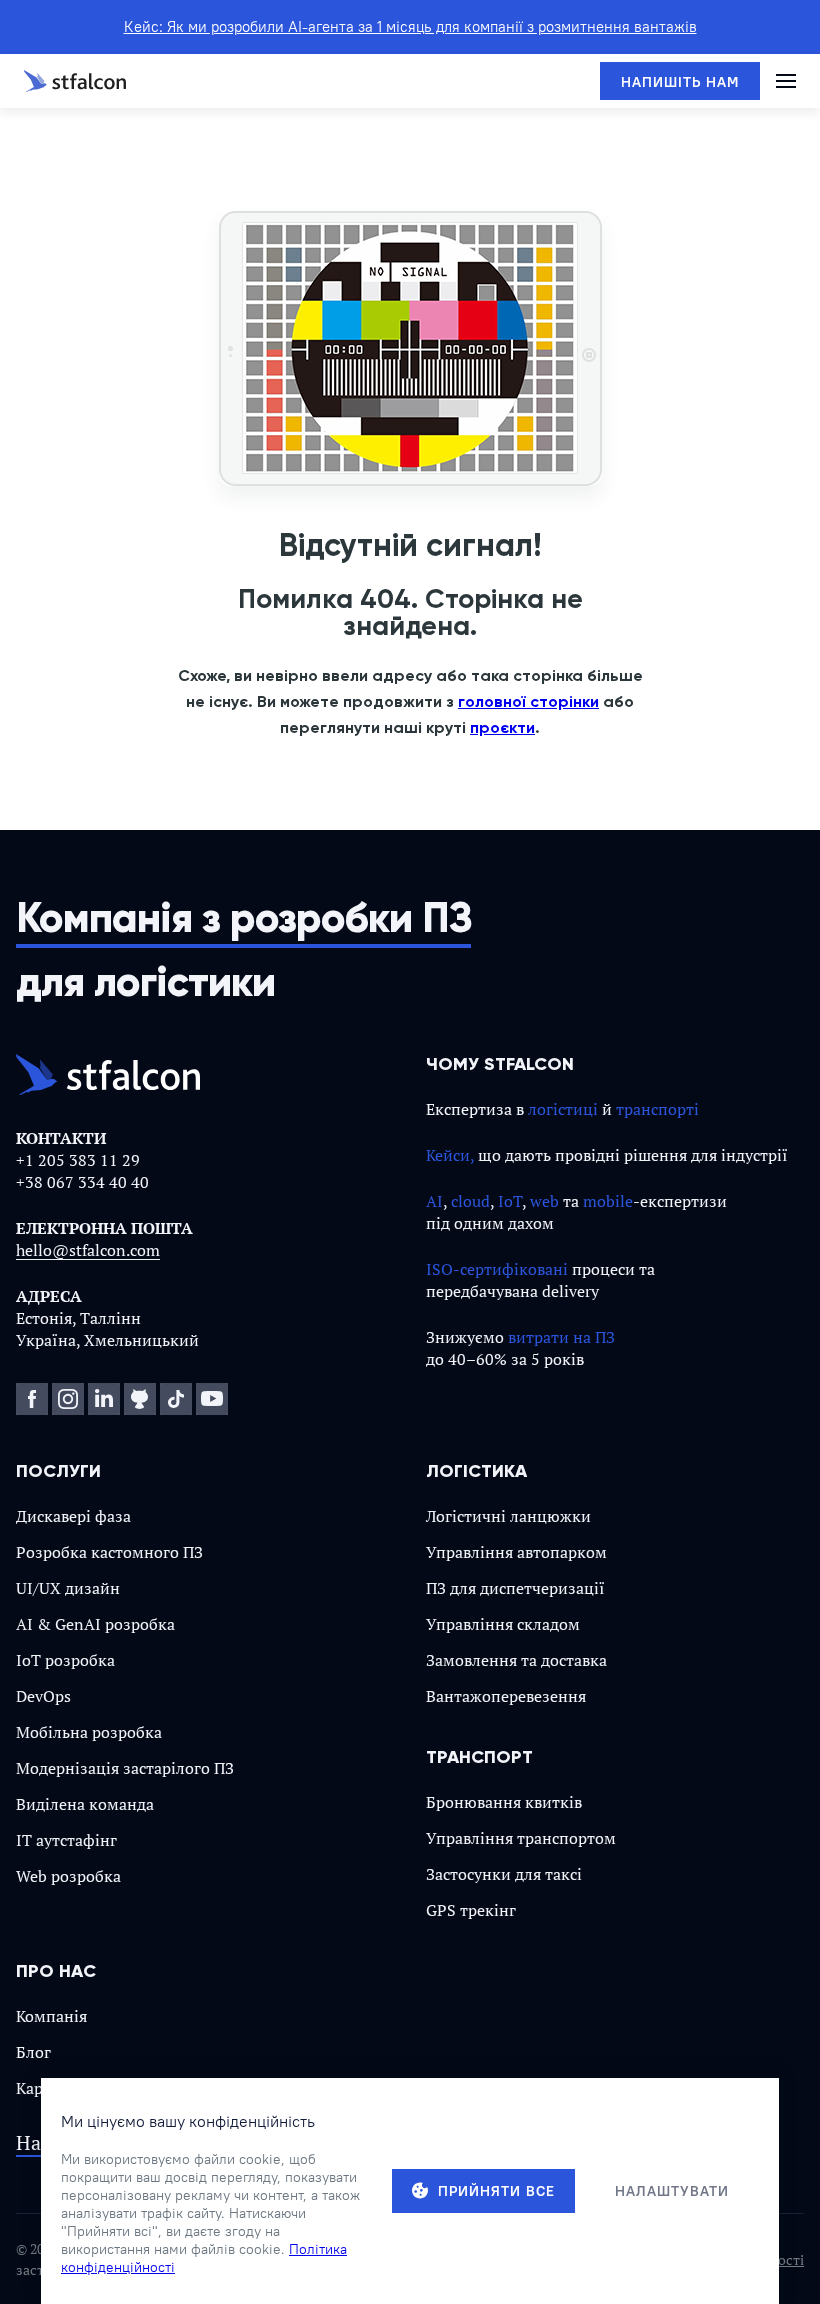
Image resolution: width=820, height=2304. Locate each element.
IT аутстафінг (66, 1840)
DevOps (43, 1696)
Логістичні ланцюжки (508, 1516)
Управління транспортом (521, 1838)
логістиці (563, 1109)
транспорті (657, 1109)
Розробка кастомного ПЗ (109, 1552)
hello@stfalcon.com (88, 1250)
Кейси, (450, 1155)
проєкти (502, 727)
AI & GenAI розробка (95, 1624)
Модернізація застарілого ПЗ (125, 1768)
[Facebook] (32, 1399)
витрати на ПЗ (561, 1337)
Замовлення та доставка (516, 1660)
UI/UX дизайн (68, 1588)
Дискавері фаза (73, 1516)
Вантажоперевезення (506, 1696)
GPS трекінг (471, 1910)
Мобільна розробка (89, 1732)
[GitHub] (140, 1399)
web (544, 1201)
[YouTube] (212, 1399)
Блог (33, 2052)
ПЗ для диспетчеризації (515, 1588)
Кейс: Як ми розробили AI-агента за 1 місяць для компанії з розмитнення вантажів (410, 26)
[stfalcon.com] (75, 81)
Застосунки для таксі (504, 1874)
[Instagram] (68, 1399)
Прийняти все (496, 2191)
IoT (510, 1201)
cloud (470, 1201)
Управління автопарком (516, 1552)
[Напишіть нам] (680, 81)
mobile (608, 1201)
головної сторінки (528, 701)
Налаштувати (672, 2191)
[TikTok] (176, 1399)
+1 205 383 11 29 (78, 1160)
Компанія (51, 2016)
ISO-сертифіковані (497, 1269)
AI (434, 1201)
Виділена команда (85, 1804)
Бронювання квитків (504, 1802)
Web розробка (68, 1876)
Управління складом (503, 1624)
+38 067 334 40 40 (82, 1182)
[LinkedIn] (104, 1399)
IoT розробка (65, 1660)
